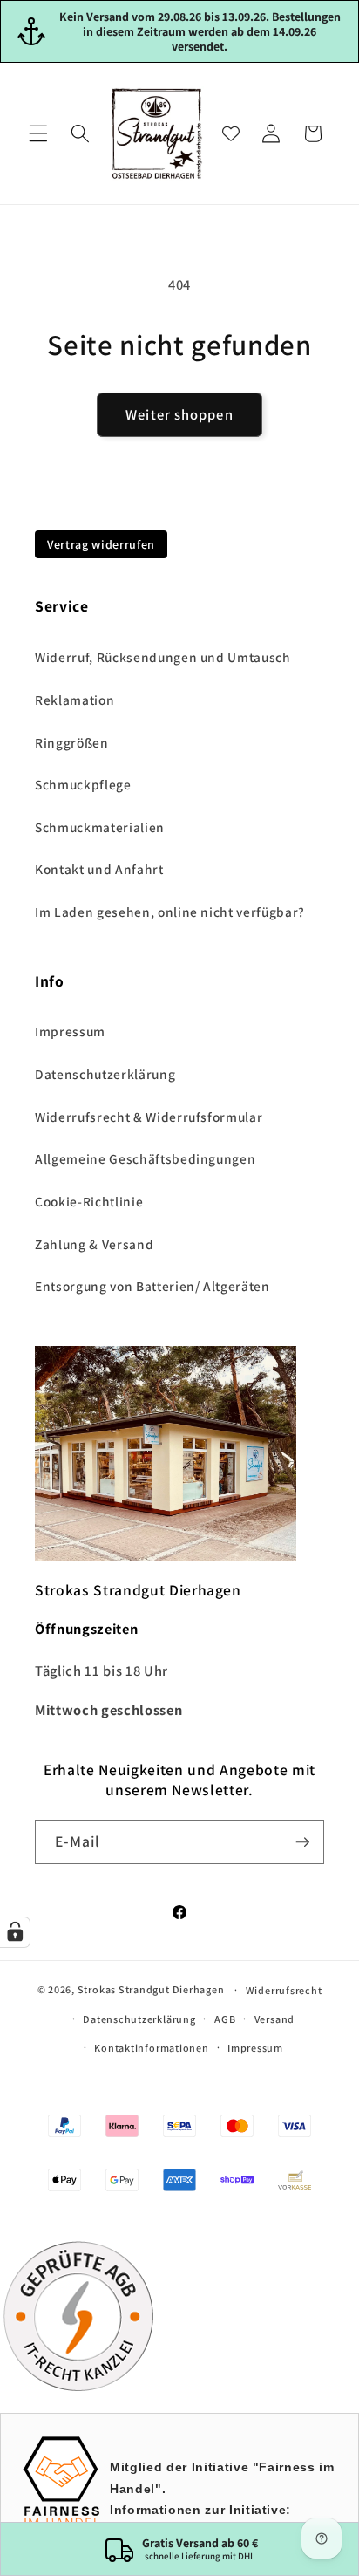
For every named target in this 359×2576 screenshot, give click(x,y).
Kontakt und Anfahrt (99, 869)
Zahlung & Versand (94, 1244)
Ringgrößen (72, 742)
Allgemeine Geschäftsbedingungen (145, 1158)
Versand (274, 2019)
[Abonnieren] (302, 1842)
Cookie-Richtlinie (89, 1201)
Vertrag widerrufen (101, 544)
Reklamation (75, 700)
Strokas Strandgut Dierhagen (151, 1989)
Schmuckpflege (83, 784)
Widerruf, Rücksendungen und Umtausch (163, 657)
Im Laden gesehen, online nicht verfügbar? (170, 912)
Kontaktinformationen (151, 2048)
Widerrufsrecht (284, 1990)
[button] (38, 133)
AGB (225, 2019)
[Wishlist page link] (231, 133)
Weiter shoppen (179, 414)
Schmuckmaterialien (100, 827)
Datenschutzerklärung (105, 1074)
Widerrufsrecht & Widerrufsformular (149, 1117)
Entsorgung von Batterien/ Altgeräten (152, 1286)
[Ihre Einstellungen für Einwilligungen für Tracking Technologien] (15, 1932)
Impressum (70, 1031)
